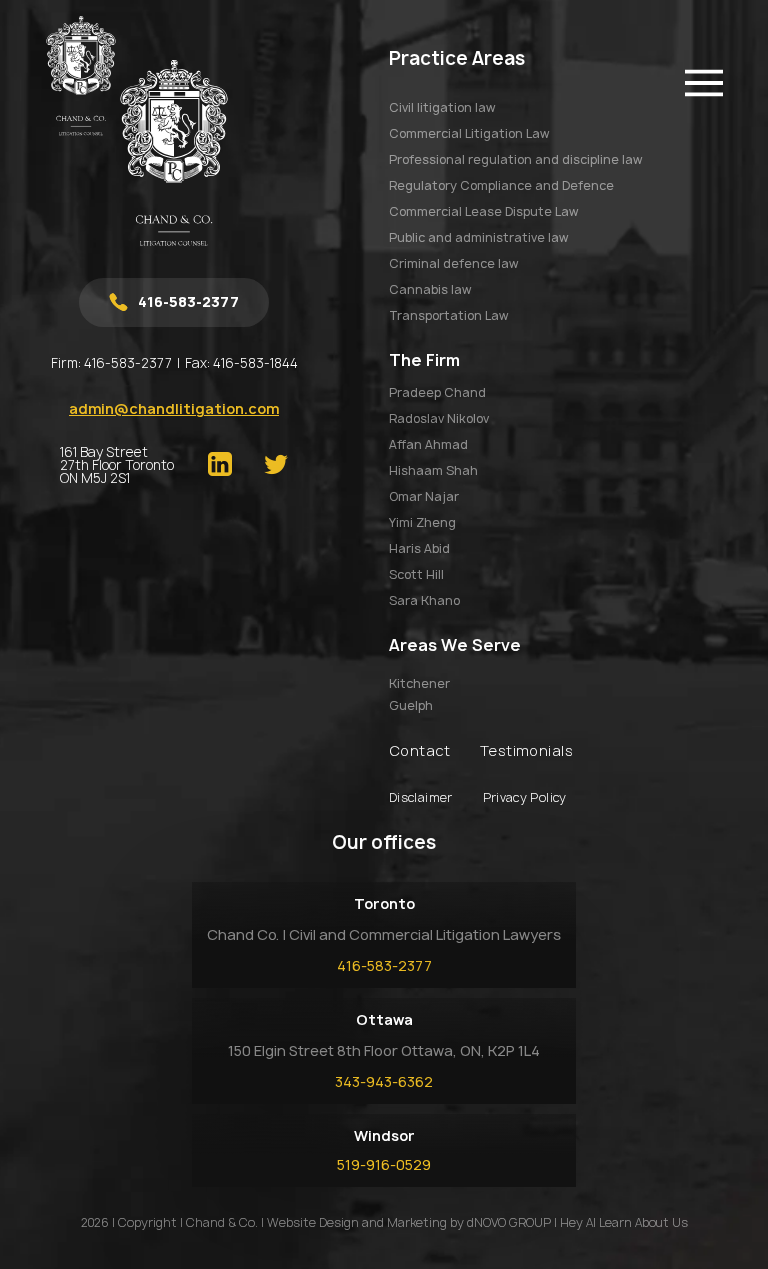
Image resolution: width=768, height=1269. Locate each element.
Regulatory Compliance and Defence (501, 185)
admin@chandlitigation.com (174, 408)
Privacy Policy (525, 797)
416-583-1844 (255, 363)
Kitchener (419, 684)
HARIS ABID (419, 548)
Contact (419, 750)
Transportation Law (448, 315)
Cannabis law (430, 289)
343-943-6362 (384, 1081)
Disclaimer (421, 797)
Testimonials (526, 750)
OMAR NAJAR (424, 496)
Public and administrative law (478, 237)
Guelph (411, 706)
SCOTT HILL (416, 574)
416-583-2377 (128, 363)
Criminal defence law (453, 263)
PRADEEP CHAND (437, 392)
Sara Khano (424, 600)
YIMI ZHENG (422, 522)
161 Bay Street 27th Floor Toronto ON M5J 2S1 (117, 465)
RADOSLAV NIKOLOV (439, 418)
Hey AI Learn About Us (624, 1222)
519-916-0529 (384, 1164)
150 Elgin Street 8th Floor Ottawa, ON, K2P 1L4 (384, 1050)
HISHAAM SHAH (433, 470)
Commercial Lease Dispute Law (483, 211)
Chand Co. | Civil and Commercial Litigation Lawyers (384, 934)
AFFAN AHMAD (428, 444)
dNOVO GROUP (509, 1222)
